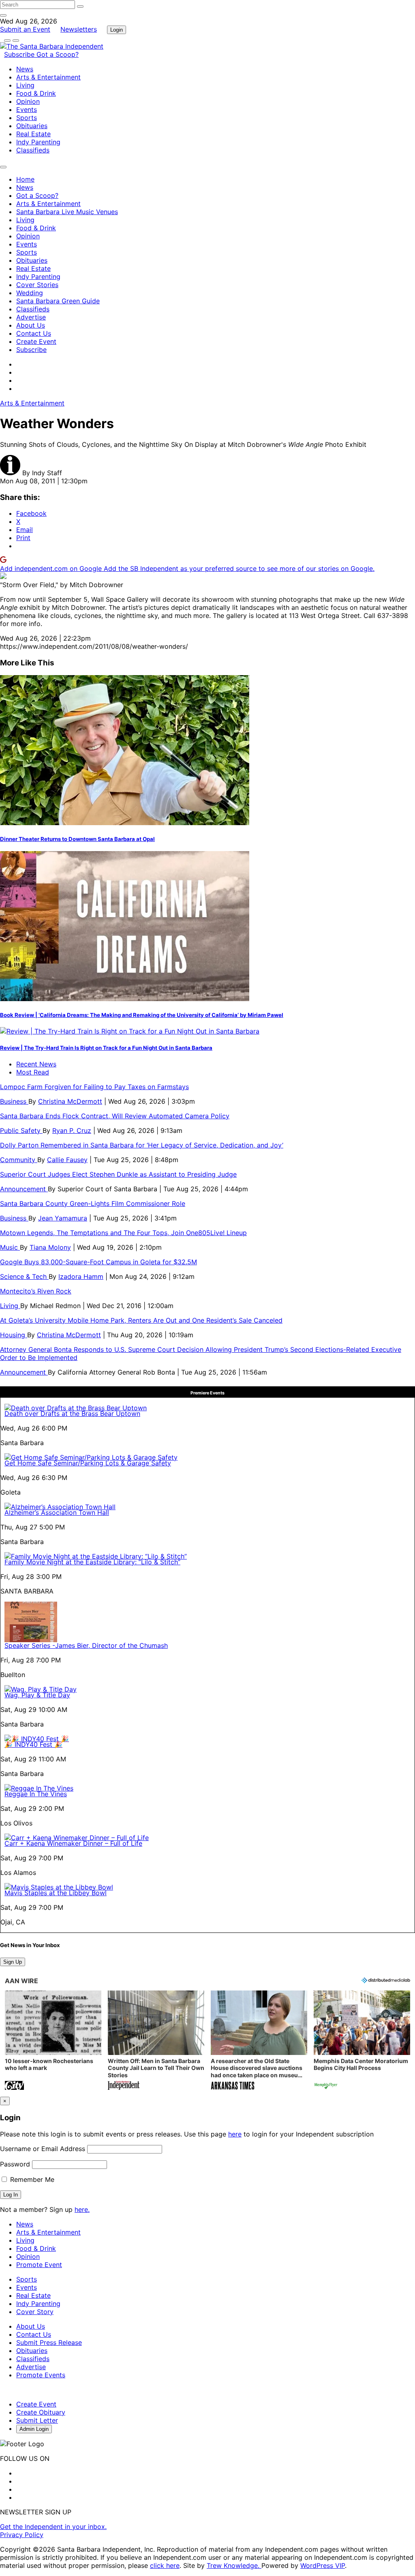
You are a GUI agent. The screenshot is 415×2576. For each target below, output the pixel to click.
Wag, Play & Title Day (37, 1695)
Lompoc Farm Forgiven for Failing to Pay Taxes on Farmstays (94, 1087)
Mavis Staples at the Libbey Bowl (56, 1893)
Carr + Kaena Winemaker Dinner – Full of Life (73, 1843)
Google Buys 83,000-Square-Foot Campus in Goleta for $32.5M (98, 1262)
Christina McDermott (70, 1101)
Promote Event (39, 2265)
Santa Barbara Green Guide (58, 301)
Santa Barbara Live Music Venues (67, 212)
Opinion (28, 101)
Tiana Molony (50, 1247)
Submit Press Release (49, 2342)
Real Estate (33, 134)
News (25, 69)
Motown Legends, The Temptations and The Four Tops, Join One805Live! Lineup (123, 1233)
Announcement (24, 1189)
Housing (14, 1335)
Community (19, 1160)
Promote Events (41, 2375)
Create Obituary (41, 2412)
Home (25, 179)
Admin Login (34, 2429)
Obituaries (32, 126)
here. (82, 2209)
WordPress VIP (323, 2565)
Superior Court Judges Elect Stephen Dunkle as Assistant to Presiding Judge (118, 1174)
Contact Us (34, 333)
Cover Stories (37, 285)
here (235, 2134)
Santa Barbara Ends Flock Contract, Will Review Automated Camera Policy (115, 1116)
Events (27, 109)
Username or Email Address (43, 2149)
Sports (27, 118)
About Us (31, 325)
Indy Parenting (38, 142)
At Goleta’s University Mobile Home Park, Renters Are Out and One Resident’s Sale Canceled (141, 1320)
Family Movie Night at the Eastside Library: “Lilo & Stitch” (92, 1562)
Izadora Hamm (81, 1276)
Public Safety (21, 1130)
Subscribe (20, 54)
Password (15, 2164)
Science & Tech (24, 1276)
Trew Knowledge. (234, 2565)
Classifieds (33, 150)
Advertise (31, 317)
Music (10, 1247)
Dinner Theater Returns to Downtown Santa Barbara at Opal (77, 839)
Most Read (33, 1072)
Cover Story (35, 2312)
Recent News (36, 1064)
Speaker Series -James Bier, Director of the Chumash (86, 1645)
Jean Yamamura (63, 1218)
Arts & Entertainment (48, 77)
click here (165, 2565)
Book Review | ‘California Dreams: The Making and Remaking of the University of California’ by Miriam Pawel (142, 1015)
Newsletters (79, 29)
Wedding (30, 293)
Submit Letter (37, 2420)
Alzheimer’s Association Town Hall (57, 1512)
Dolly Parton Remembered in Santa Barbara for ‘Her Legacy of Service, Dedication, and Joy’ (142, 1145)
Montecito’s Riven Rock (36, 1291)
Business (14, 1101)
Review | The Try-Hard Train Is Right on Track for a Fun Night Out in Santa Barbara (106, 1048)
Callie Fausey (67, 1160)
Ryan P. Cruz (72, 1130)
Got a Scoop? (58, 54)
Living (25, 85)
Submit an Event (25, 29)
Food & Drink (36, 93)
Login (117, 30)
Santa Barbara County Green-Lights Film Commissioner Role (93, 1203)
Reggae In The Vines (36, 1794)
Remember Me (31, 2179)
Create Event (36, 341)
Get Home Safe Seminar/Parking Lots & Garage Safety (88, 1463)
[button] (53, 2041)
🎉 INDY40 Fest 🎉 (33, 1744)
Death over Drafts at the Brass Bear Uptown (72, 1413)
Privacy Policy (22, 2535)
